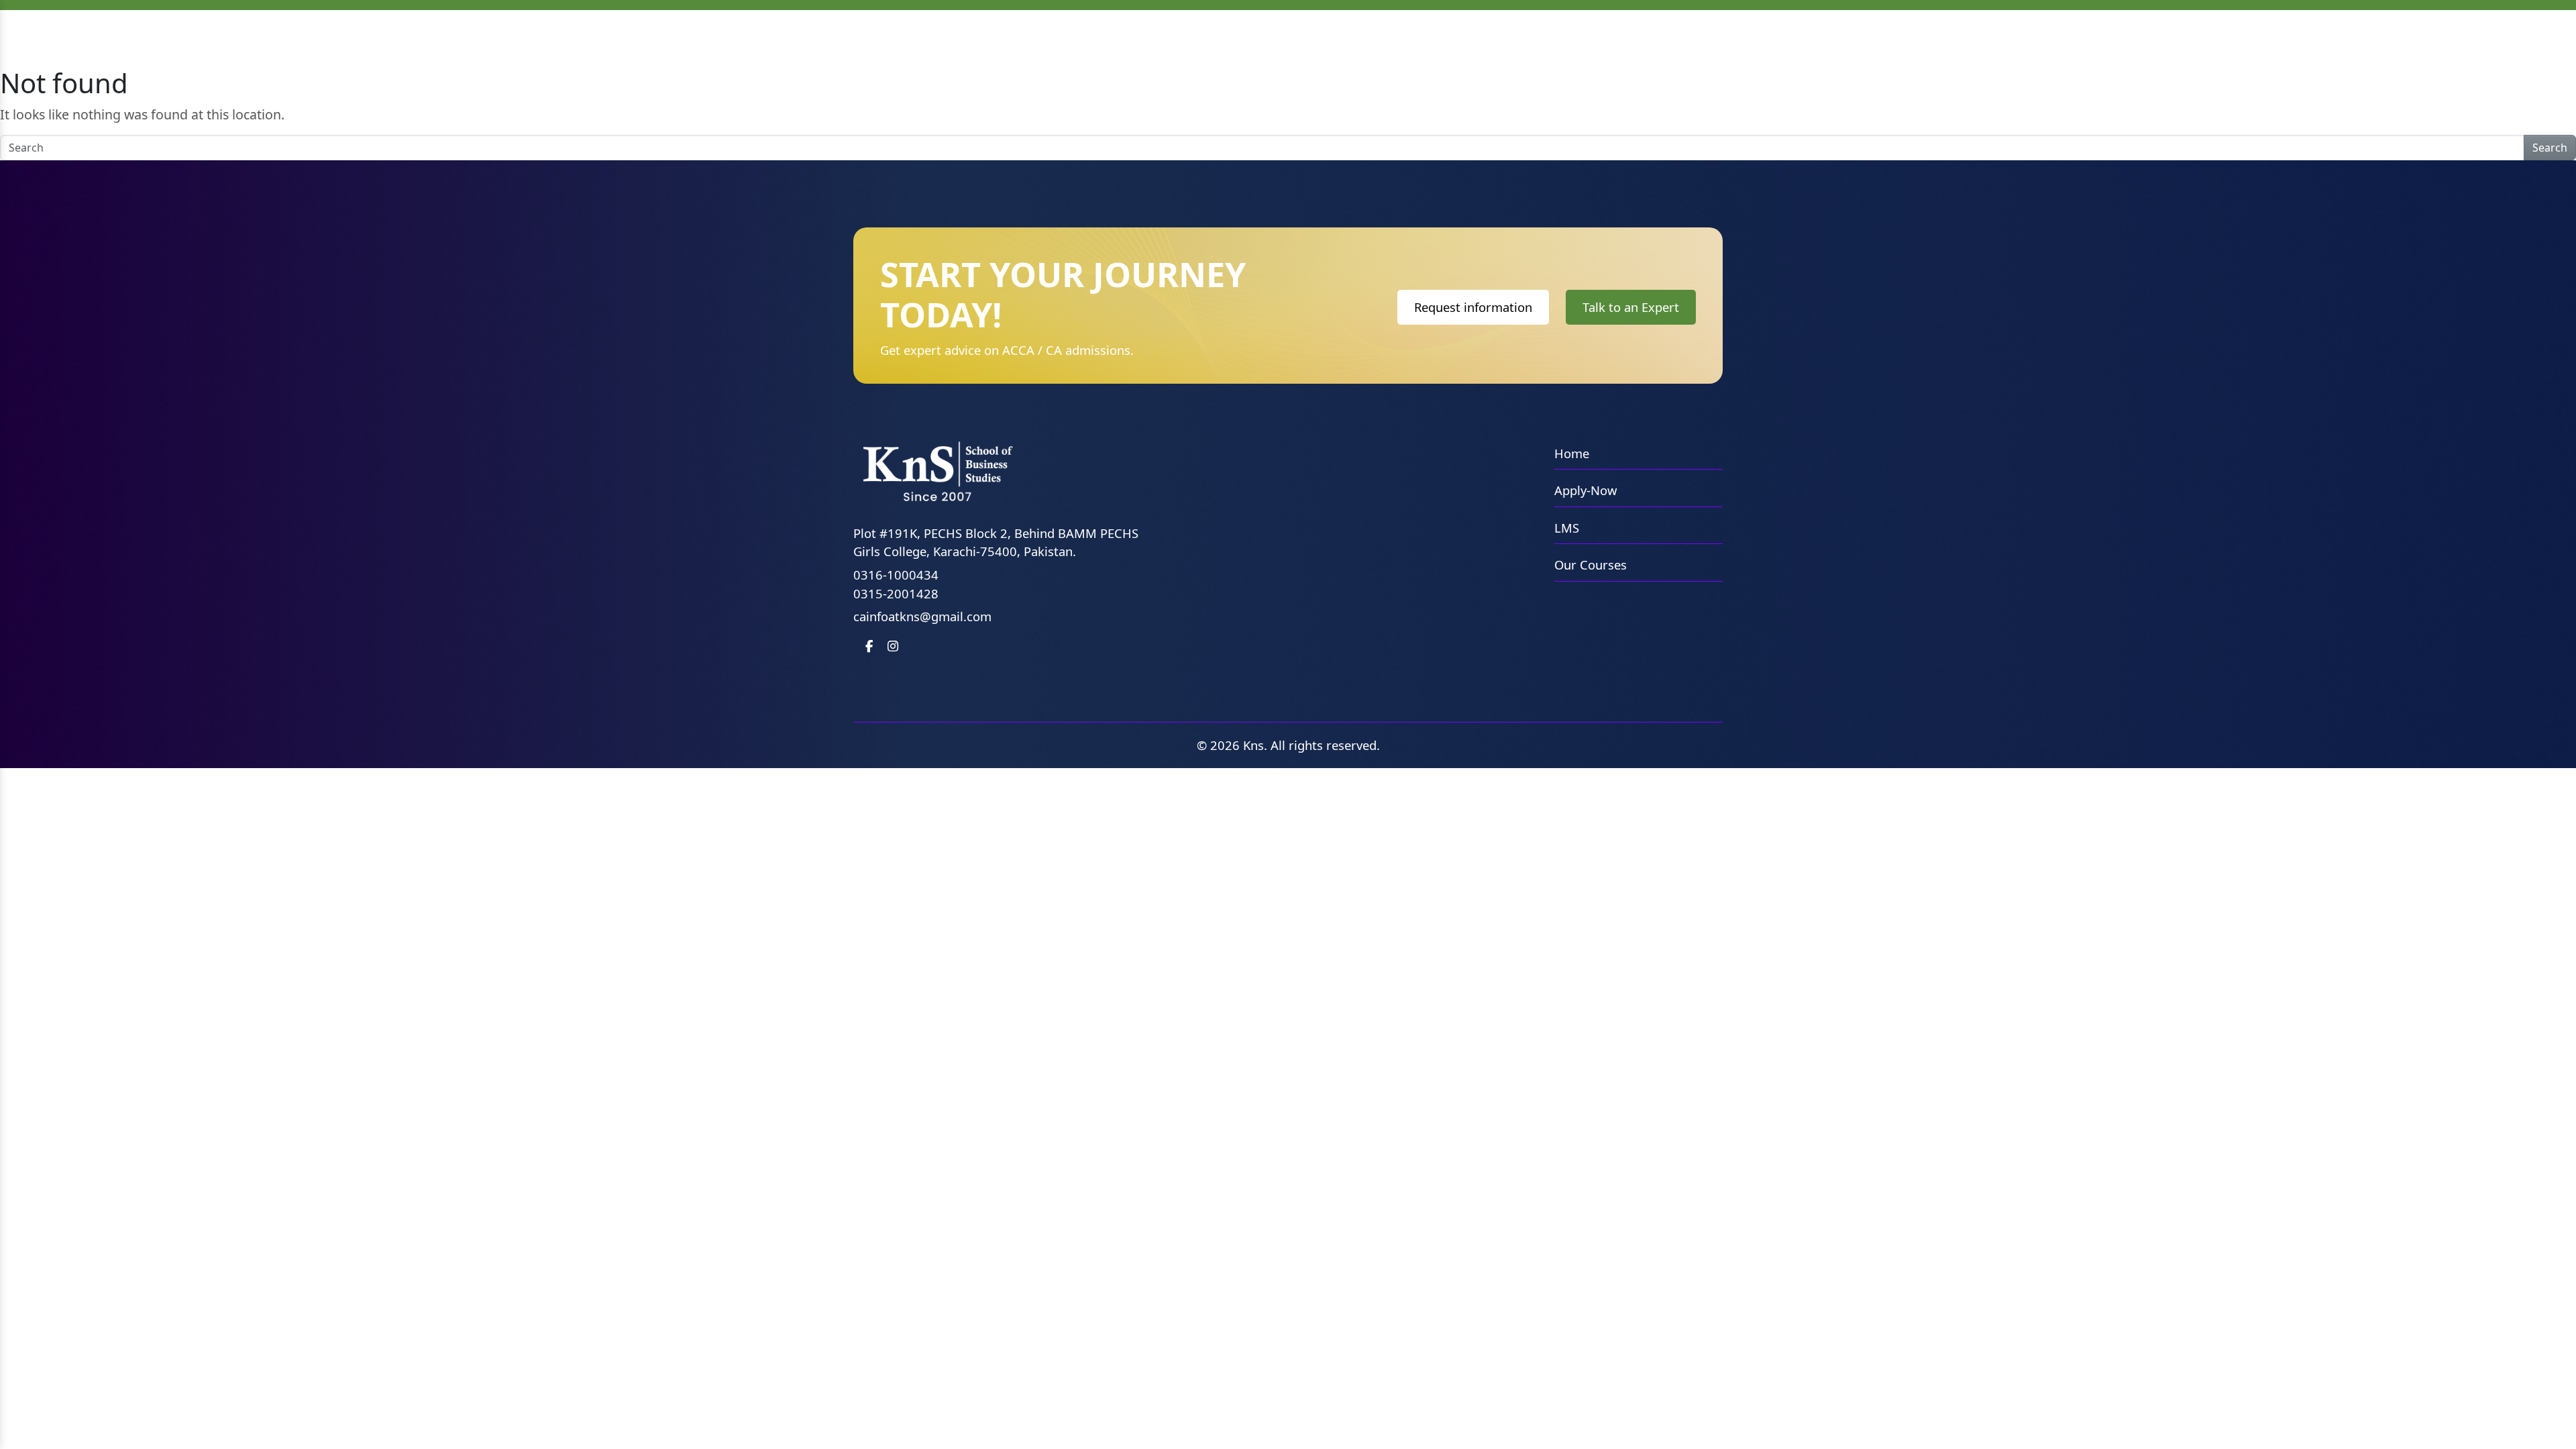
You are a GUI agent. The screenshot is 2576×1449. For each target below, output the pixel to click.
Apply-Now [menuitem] (1348, 37)
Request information (1473, 307)
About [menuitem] (1248, 37)
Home (1572, 453)
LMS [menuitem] (1566, 37)
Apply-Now (1586, 490)
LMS (1567, 528)
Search (2550, 148)
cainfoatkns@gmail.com (922, 616)
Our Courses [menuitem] (1468, 37)
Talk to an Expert (1631, 307)
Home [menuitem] (1165, 37)
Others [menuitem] (1651, 39)
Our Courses (1591, 565)
